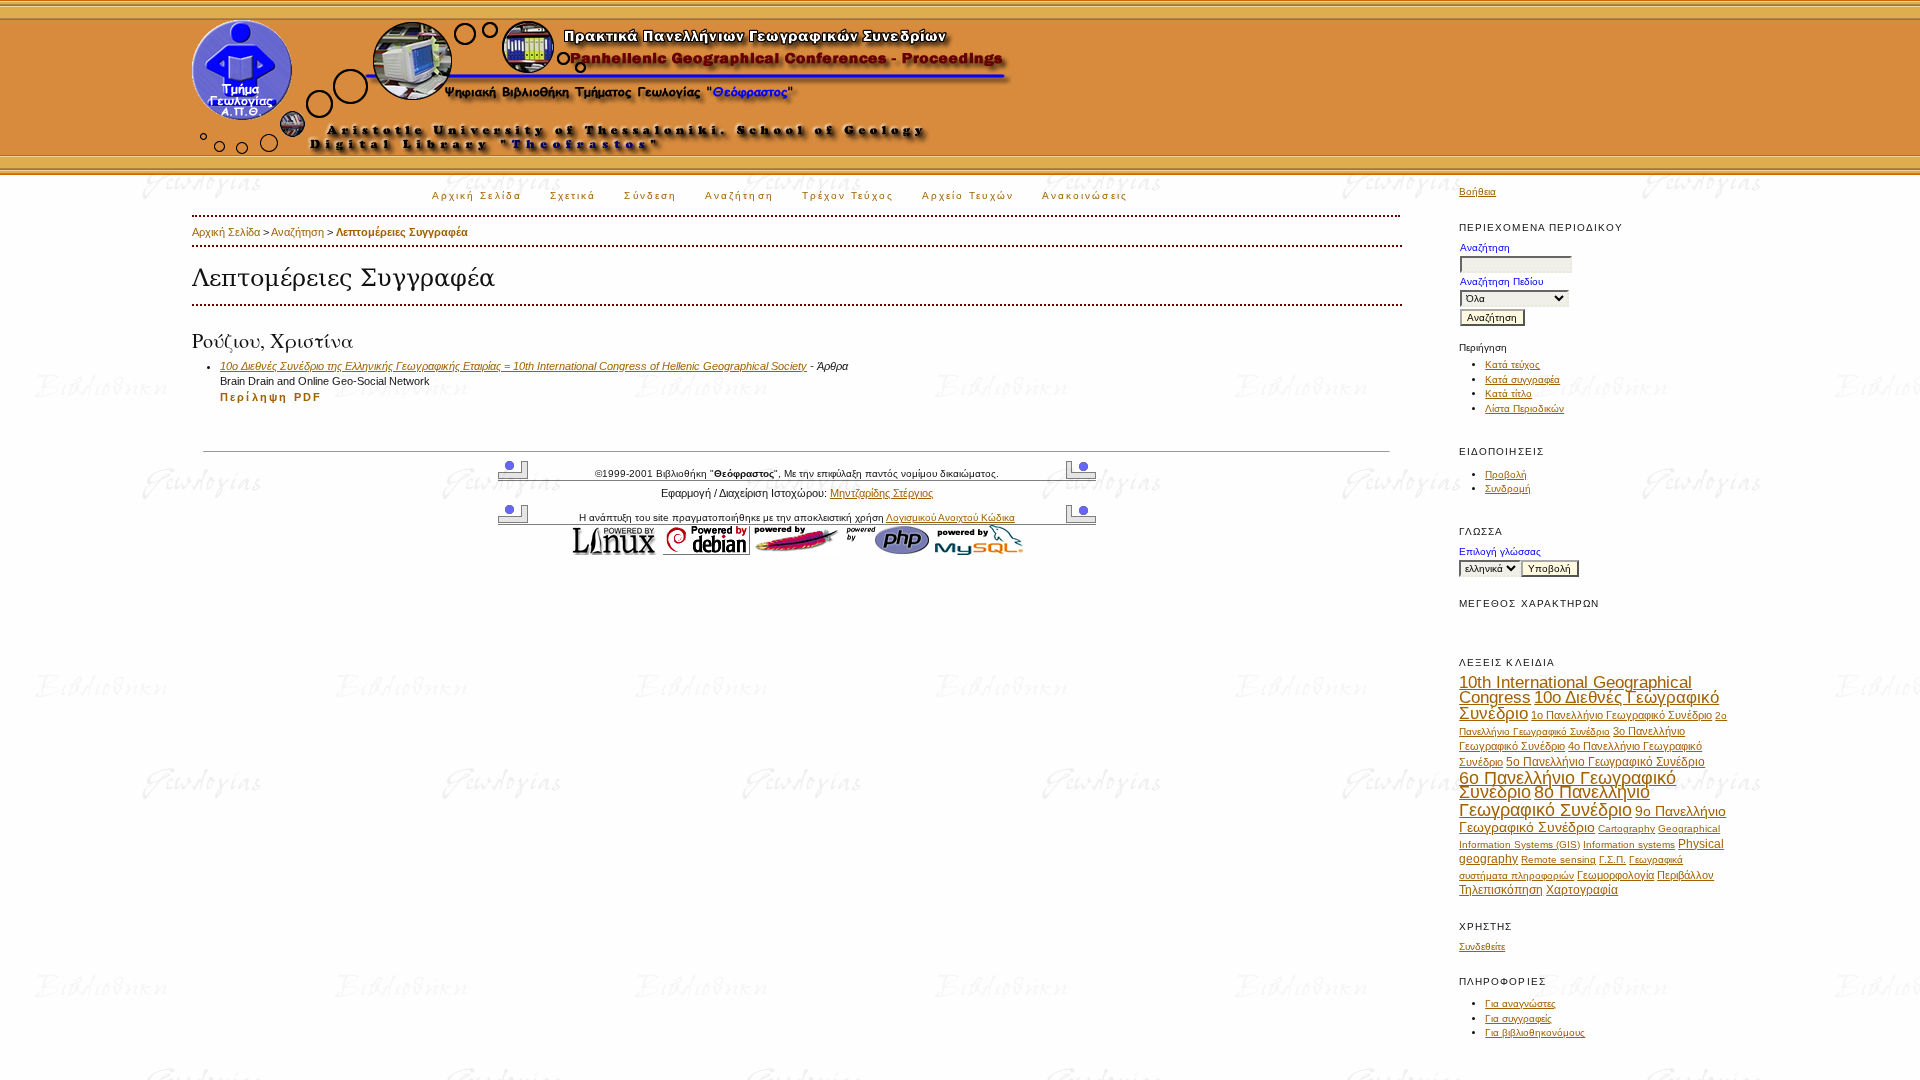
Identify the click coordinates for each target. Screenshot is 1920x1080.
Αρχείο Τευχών (968, 195)
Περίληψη (254, 397)
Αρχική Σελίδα (477, 195)
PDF (308, 397)
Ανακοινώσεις (1085, 195)
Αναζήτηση (739, 195)
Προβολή (1506, 474)
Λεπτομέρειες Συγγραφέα (402, 232)
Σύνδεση (650, 195)
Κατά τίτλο (1508, 393)
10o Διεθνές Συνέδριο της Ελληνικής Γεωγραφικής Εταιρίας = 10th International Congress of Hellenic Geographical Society (513, 366)
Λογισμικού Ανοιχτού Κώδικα (950, 517)
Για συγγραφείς (1518, 1018)
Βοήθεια (1477, 191)
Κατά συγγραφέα (1522, 379)
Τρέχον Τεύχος (848, 195)
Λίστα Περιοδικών (1524, 408)
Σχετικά (573, 195)
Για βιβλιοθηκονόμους (1535, 1032)
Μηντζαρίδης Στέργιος (881, 493)
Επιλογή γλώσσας (1500, 551)
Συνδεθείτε (1482, 946)
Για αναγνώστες (1520, 1003)
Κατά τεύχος (1512, 364)
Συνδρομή (1508, 488)
